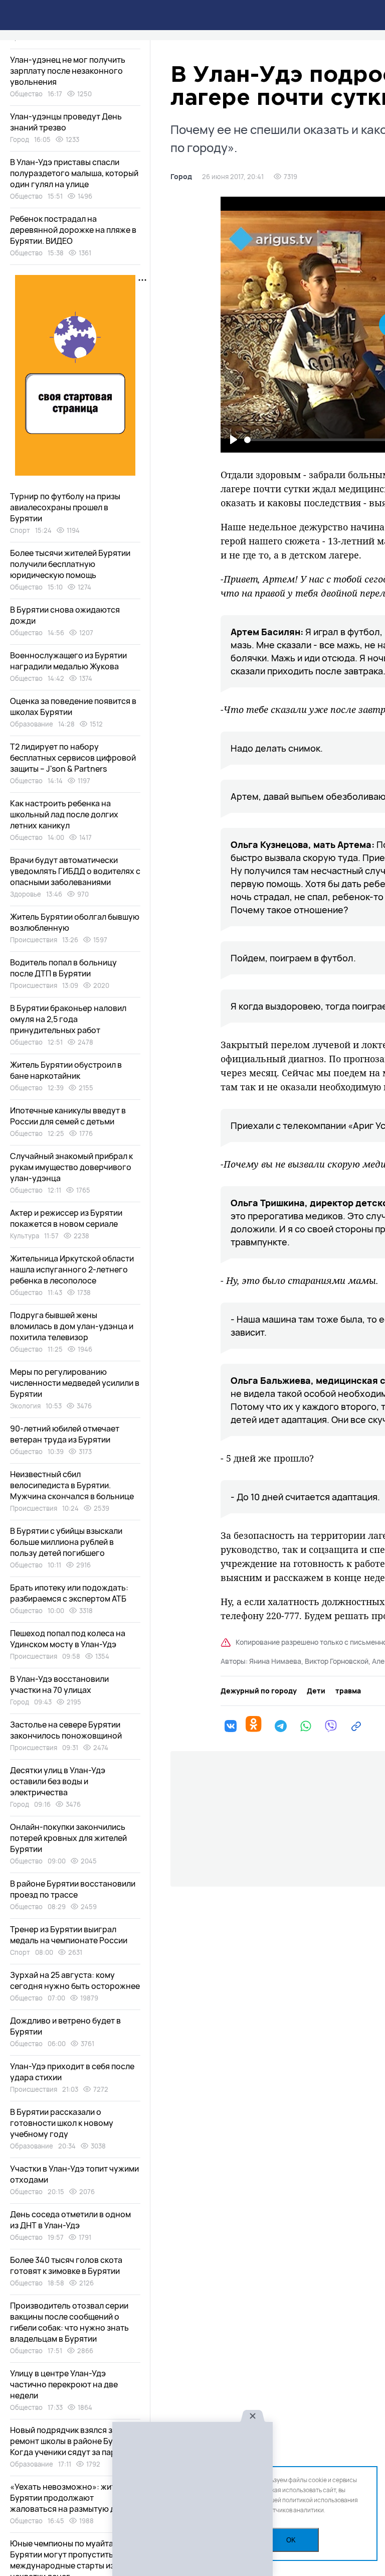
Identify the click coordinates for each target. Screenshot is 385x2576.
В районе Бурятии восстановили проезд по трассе (73, 1889)
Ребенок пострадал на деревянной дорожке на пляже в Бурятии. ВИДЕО (73, 230)
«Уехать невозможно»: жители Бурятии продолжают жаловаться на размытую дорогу (74, 2498)
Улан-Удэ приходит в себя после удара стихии (72, 2072)
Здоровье (26, 894)
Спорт (20, 530)
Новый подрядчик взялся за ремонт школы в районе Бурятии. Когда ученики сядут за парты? (74, 2441)
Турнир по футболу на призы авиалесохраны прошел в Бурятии (65, 507)
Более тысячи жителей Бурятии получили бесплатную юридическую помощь (70, 564)
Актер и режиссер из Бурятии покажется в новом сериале (66, 1218)
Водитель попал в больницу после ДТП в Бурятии (63, 968)
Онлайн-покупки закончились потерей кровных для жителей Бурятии (68, 1838)
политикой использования (320, 2500)
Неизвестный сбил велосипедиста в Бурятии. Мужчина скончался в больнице (72, 1485)
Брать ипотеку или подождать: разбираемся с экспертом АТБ (69, 1593)
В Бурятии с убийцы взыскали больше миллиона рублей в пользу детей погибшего (66, 1542)
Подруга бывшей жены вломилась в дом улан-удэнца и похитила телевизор (72, 1326)
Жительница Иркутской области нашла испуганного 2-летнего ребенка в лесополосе (72, 1269)
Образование (32, 724)
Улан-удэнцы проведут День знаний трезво (66, 122)
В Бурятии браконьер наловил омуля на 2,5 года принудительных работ (68, 1019)
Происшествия (34, 940)
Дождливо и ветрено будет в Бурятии (65, 2026)
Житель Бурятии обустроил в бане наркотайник (66, 1070)
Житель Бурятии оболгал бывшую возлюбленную (75, 922)
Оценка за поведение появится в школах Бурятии (73, 706)
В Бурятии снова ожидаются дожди (65, 615)
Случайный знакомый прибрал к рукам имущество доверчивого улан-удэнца (71, 1167)
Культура (25, 1236)
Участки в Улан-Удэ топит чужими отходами (74, 2174)
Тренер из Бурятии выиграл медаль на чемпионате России (69, 1935)
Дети (316, 1691)
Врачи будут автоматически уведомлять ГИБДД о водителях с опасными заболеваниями (75, 871)
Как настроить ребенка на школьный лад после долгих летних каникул (64, 814)
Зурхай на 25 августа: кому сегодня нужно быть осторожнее (75, 1980)
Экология (25, 1406)
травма (348, 1691)
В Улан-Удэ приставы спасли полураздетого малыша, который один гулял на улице (74, 173)
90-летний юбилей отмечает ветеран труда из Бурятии (65, 1434)
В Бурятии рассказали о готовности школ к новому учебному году (62, 2123)
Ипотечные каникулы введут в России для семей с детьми (68, 1116)
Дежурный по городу (259, 1691)
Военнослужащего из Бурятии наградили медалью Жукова (68, 661)
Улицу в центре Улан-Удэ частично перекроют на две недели (64, 2384)
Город (181, 177)
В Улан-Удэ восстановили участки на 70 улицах (59, 1684)
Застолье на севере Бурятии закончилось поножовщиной (66, 1730)
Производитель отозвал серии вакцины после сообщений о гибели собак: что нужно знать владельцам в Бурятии (69, 2322)
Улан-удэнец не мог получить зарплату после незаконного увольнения (68, 71)
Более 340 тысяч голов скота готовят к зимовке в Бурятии (66, 2265)
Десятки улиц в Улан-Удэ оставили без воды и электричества (58, 1781)
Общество (26, 94)
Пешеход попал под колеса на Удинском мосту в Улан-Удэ (68, 1639)
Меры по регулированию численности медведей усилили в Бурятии (75, 1383)
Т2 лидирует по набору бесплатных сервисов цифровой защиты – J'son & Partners (73, 758)
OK (291, 2540)
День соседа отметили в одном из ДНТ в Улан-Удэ (70, 2220)
